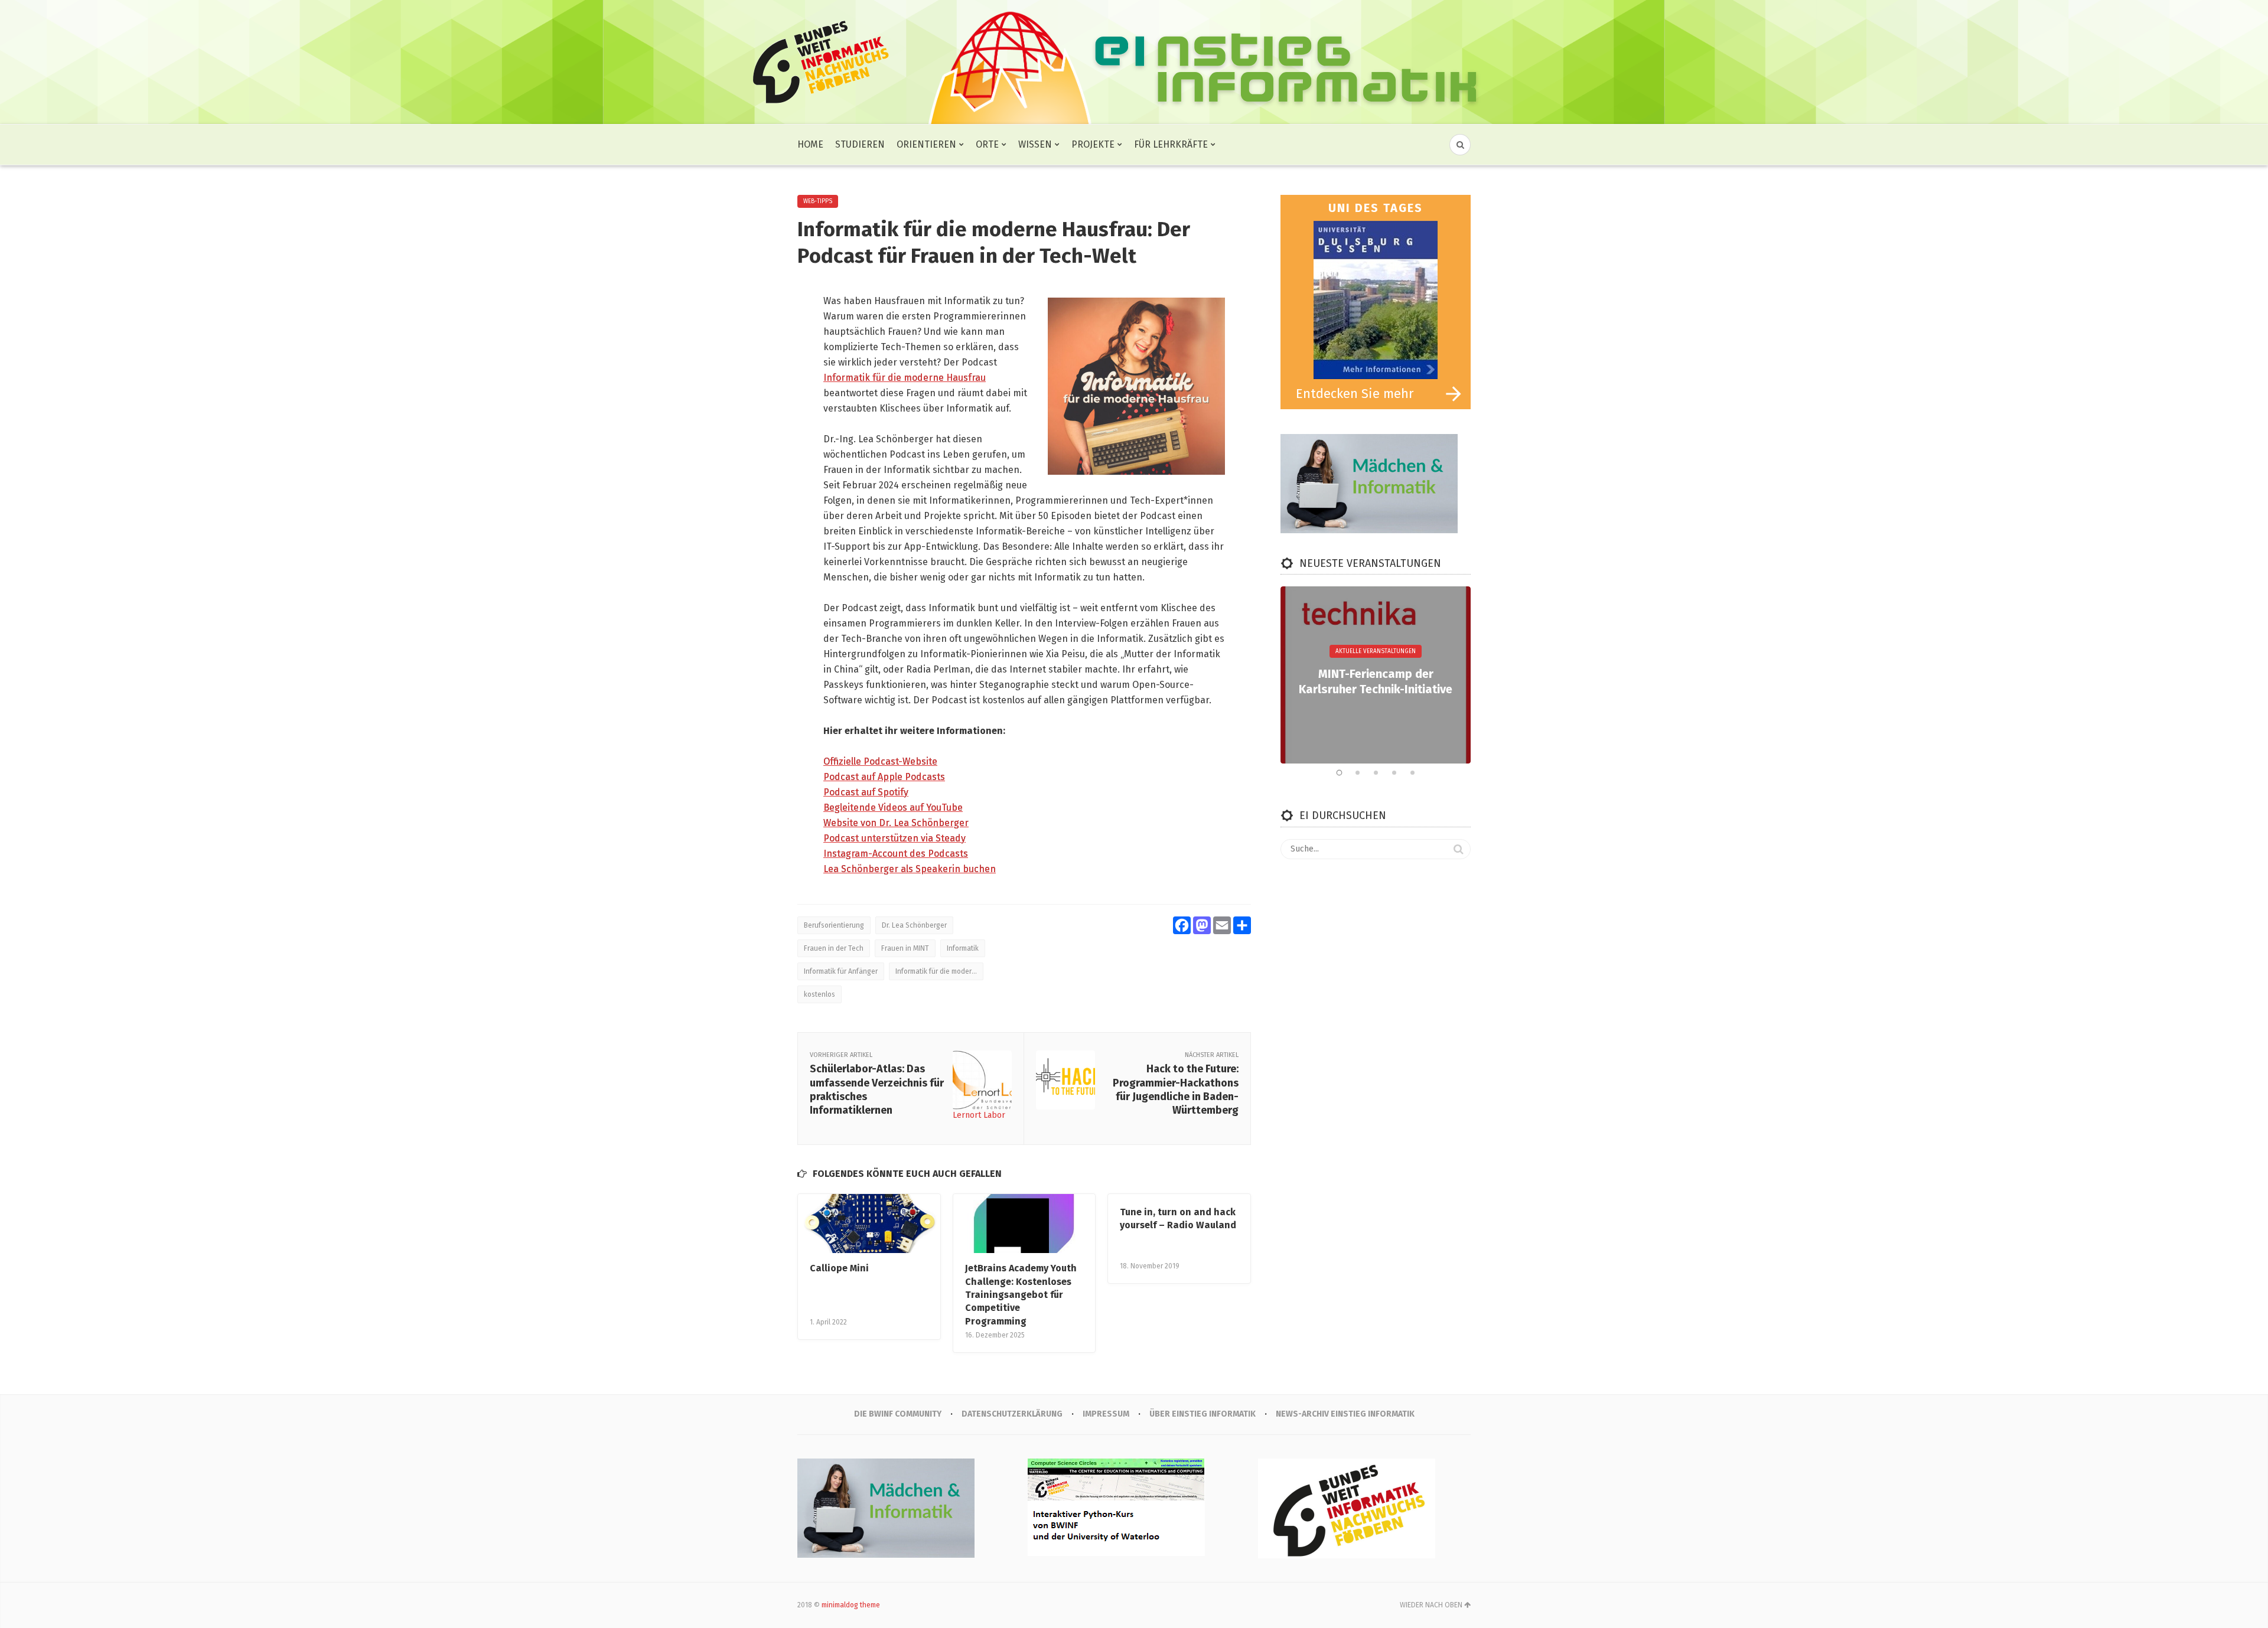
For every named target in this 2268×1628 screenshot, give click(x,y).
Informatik (963, 948)
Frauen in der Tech (834, 948)
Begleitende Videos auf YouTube (893, 808)
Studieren (860, 144)
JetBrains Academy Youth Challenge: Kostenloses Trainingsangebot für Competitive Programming (1021, 1295)
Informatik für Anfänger (841, 971)
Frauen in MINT (905, 948)
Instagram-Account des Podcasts (896, 854)
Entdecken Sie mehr (1355, 394)
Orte (987, 144)
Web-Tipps (818, 201)
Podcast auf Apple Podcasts (884, 777)
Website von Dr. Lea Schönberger (896, 823)
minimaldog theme (851, 1605)
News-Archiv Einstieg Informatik (1345, 1414)
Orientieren (926, 144)
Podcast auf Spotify (866, 792)
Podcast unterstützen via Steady (895, 838)
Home (810, 144)
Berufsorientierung (834, 925)
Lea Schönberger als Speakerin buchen (910, 869)
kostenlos (819, 994)
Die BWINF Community (898, 1414)
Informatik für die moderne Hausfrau (905, 378)
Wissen (1035, 144)
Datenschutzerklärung (1012, 1414)
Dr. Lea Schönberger (914, 925)
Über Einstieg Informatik (1203, 1414)
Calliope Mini (839, 1268)
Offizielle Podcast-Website (880, 761)
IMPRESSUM (1106, 1414)
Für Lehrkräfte (1171, 144)
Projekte (1093, 144)
